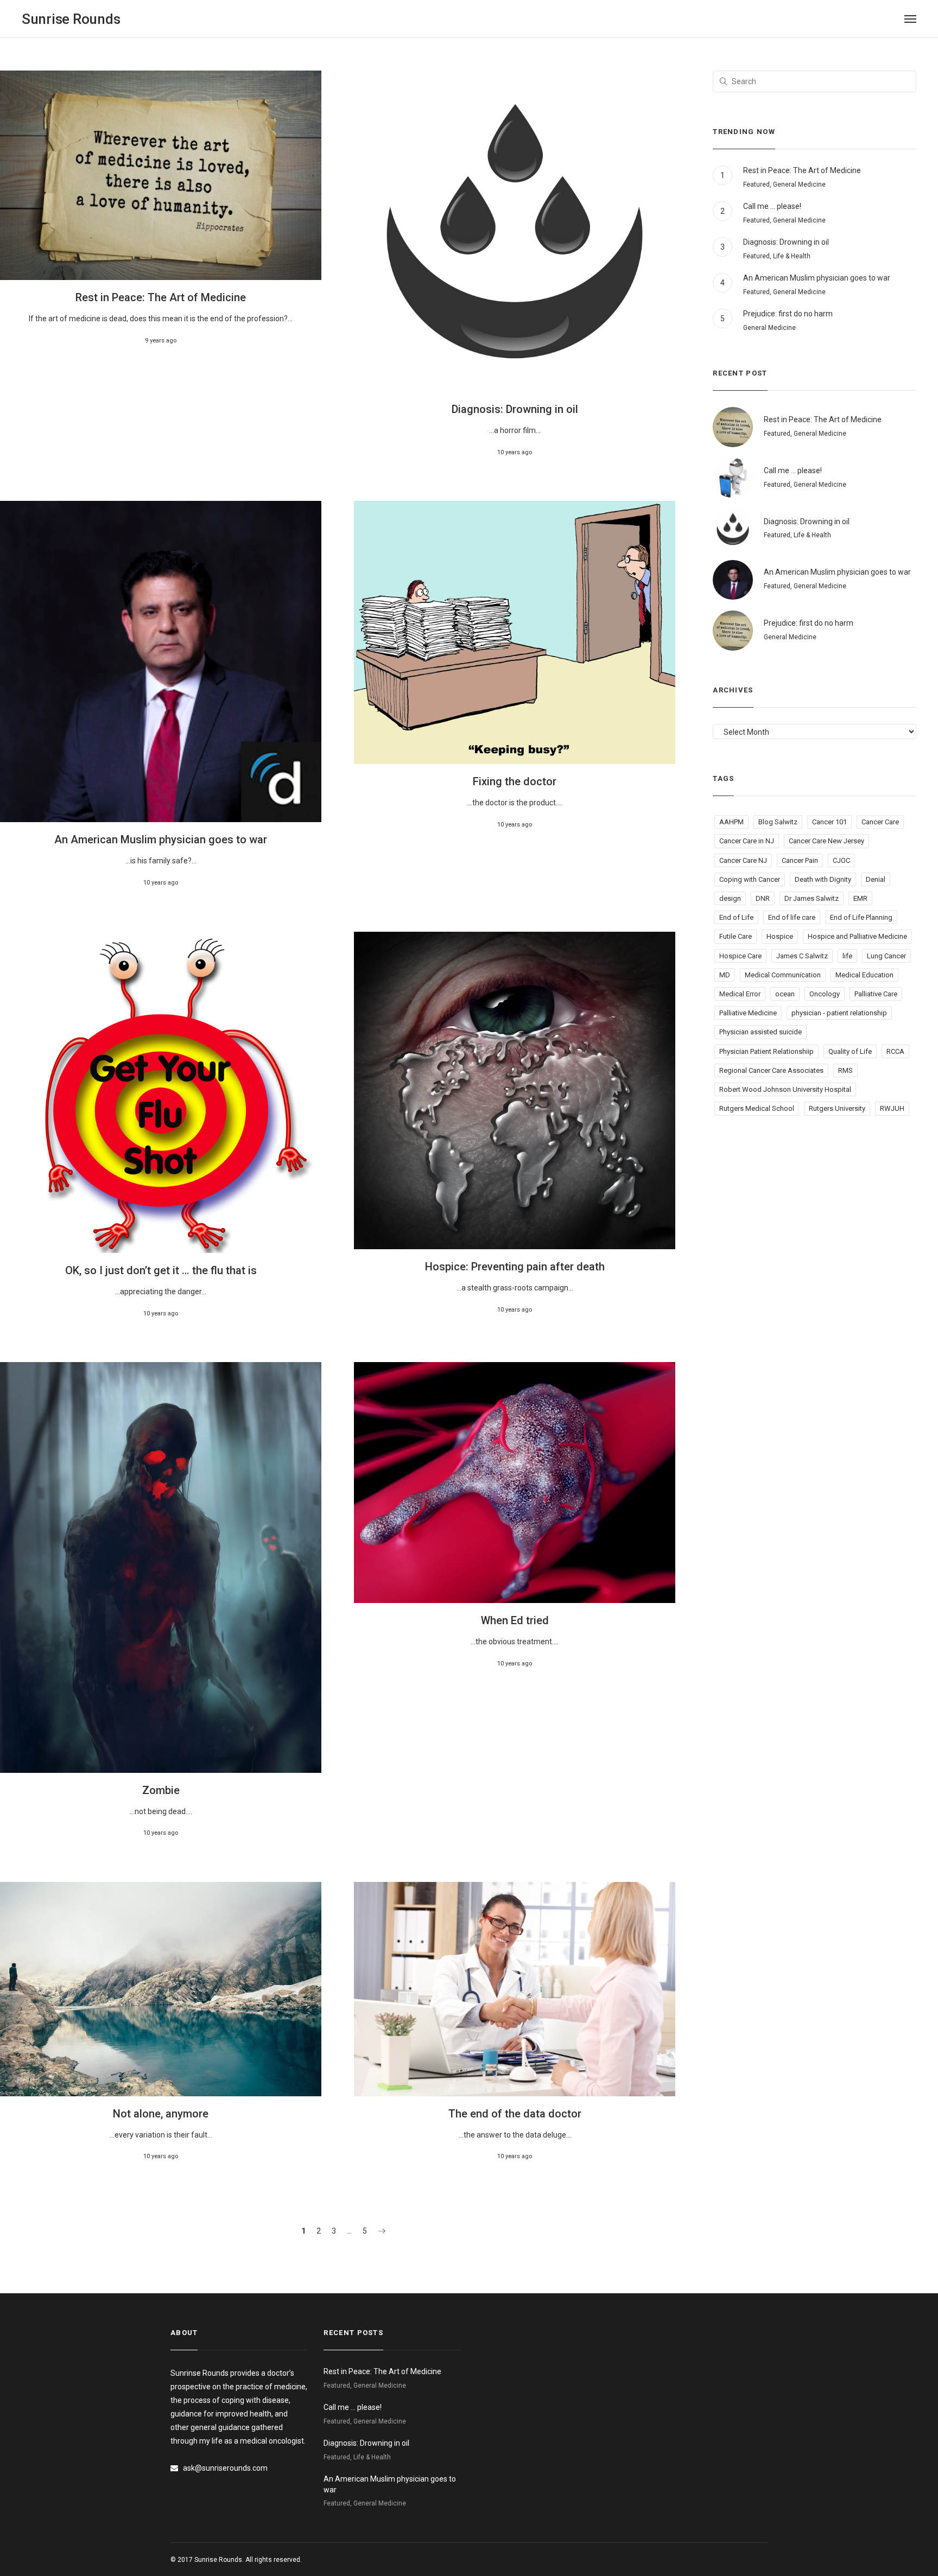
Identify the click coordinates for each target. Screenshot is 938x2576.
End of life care (792, 917)
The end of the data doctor (515, 2114)
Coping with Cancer (750, 879)
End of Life (736, 917)
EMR (860, 898)
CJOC (841, 860)
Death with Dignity (823, 879)
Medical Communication (783, 975)
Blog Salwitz (778, 822)
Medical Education (864, 975)
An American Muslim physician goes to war (161, 839)
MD (725, 975)
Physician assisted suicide (760, 1032)
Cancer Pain (800, 860)
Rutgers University (837, 1108)
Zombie (161, 1790)
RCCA (895, 1051)
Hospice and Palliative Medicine (857, 936)
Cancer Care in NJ (747, 841)
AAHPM (731, 822)
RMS (845, 1070)
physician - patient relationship (839, 1013)
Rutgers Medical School (757, 1108)
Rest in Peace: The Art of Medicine (161, 297)
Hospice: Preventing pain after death (515, 1267)
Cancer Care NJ (743, 860)
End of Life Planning (861, 917)
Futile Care (736, 936)
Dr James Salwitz (812, 898)
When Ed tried (515, 1620)
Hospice (780, 936)
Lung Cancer (886, 956)
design (730, 898)
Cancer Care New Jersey (826, 841)
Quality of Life (850, 1051)
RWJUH (892, 1108)
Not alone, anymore (161, 2114)
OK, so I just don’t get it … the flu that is (161, 1270)
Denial (876, 879)
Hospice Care (740, 956)
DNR (763, 898)
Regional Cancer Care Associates (771, 1070)
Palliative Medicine (748, 1013)
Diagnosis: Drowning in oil (515, 409)
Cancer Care (880, 822)
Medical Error (740, 994)
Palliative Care (876, 994)
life (847, 956)
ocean (785, 994)
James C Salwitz (802, 956)
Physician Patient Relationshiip (766, 1051)
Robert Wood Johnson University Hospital (785, 1089)
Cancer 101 (829, 822)
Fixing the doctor (515, 781)
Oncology (825, 994)
